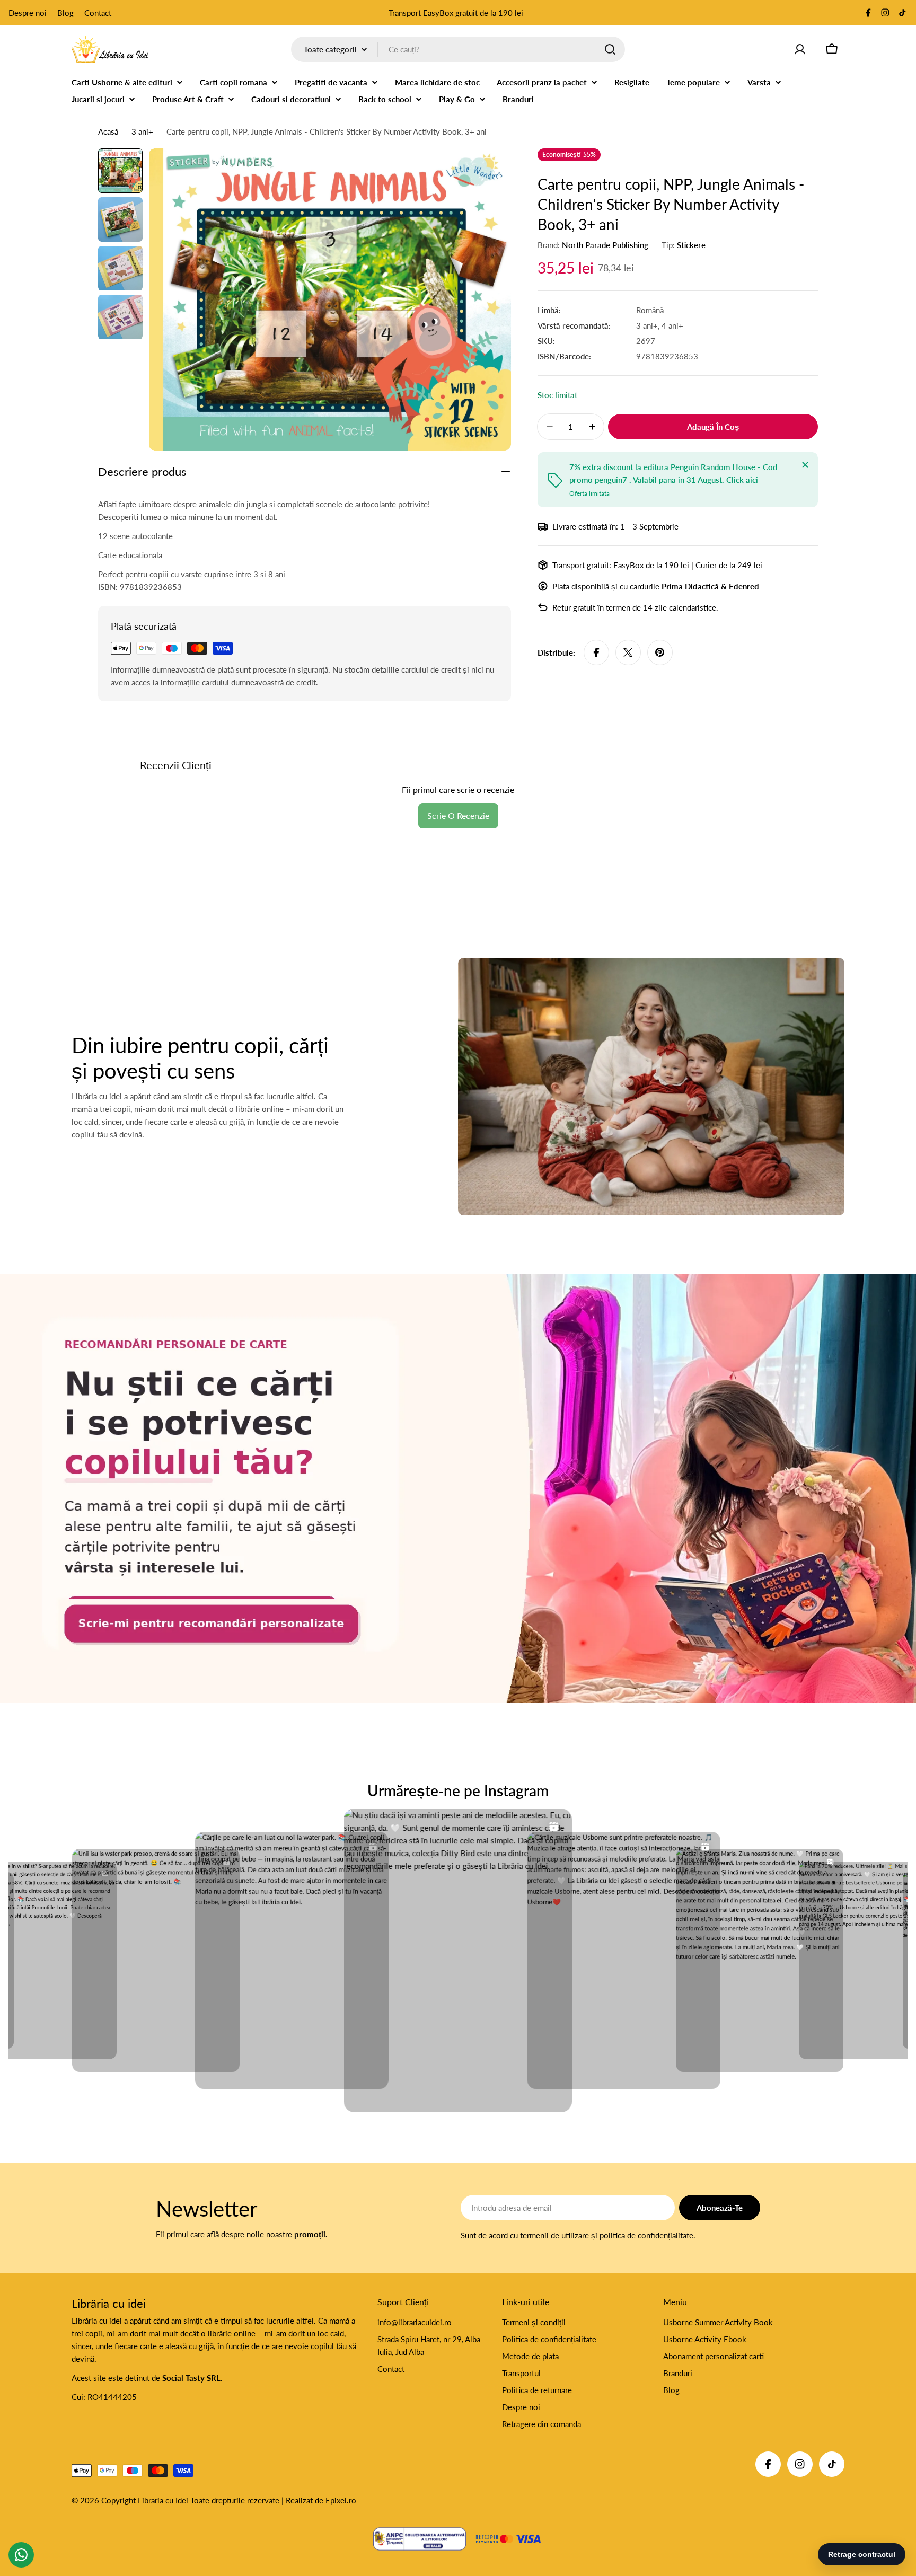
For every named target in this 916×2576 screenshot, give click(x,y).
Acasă (108, 131)
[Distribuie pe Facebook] (596, 652)
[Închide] (805, 465)
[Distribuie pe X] (628, 652)
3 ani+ (142, 131)
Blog (65, 13)
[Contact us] (21, 2555)
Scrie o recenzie (458, 815)
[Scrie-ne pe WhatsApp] (458, 1488)
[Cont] (800, 49)
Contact (98, 13)
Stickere (691, 245)
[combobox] (458, 49)
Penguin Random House (713, 467)
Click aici (742, 480)
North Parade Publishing (605, 245)
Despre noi (28, 13)
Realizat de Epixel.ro (321, 2500)
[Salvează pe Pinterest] (660, 652)
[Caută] (610, 49)
